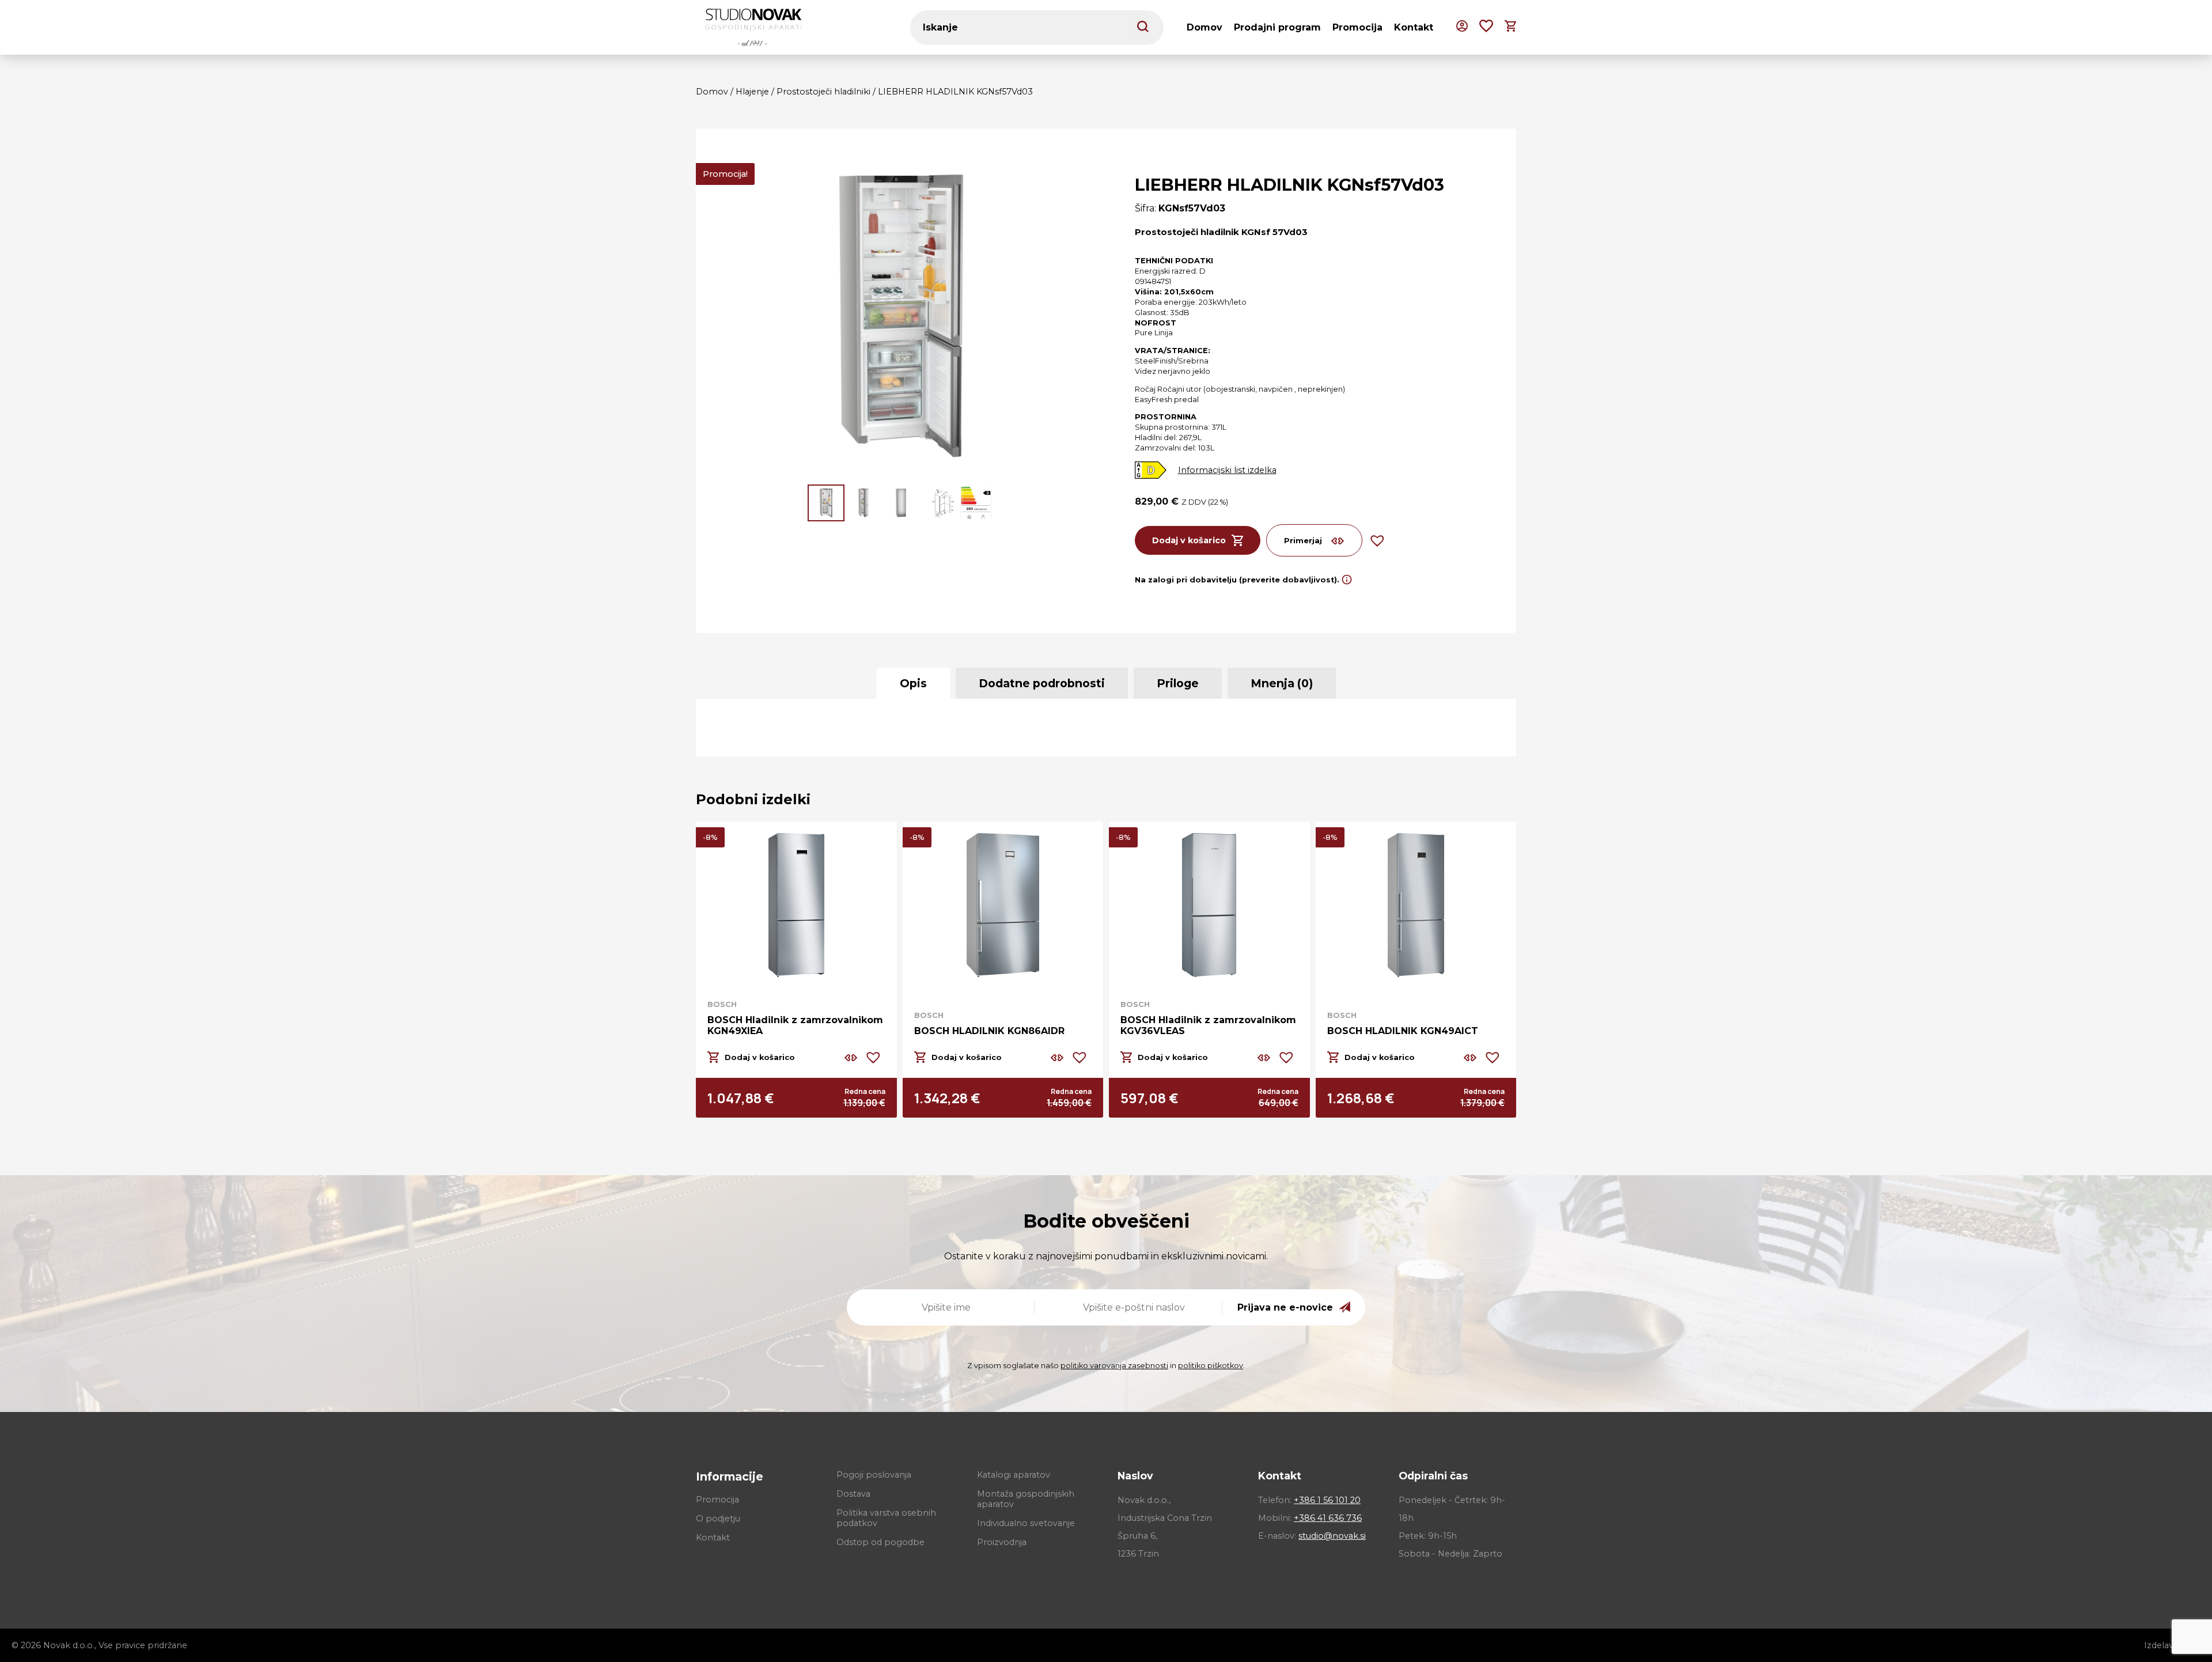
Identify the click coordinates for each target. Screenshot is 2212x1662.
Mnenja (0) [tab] (1282, 683)
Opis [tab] (913, 683)
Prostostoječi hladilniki (823, 92)
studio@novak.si (1332, 1536)
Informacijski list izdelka (1227, 470)
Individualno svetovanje (1026, 1523)
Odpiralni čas (1433, 1476)
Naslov (1135, 1476)
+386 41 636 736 (1328, 1518)
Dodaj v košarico (1189, 540)
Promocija (1357, 27)
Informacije (730, 1477)
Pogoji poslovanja (874, 1475)
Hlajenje (752, 92)
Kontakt (1414, 27)
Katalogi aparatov (1014, 1475)
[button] (826, 503)
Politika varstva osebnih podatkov (886, 1518)
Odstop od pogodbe (880, 1542)
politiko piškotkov (1211, 1366)
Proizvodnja (1002, 1542)
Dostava (853, 1494)
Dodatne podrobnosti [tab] (1042, 683)
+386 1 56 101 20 (1327, 1500)
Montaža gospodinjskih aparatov (1026, 1499)
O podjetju (718, 1519)
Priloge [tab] (1178, 683)
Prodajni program (1277, 27)
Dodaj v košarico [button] (760, 1057)
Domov (1205, 27)
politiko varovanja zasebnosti (1114, 1366)
